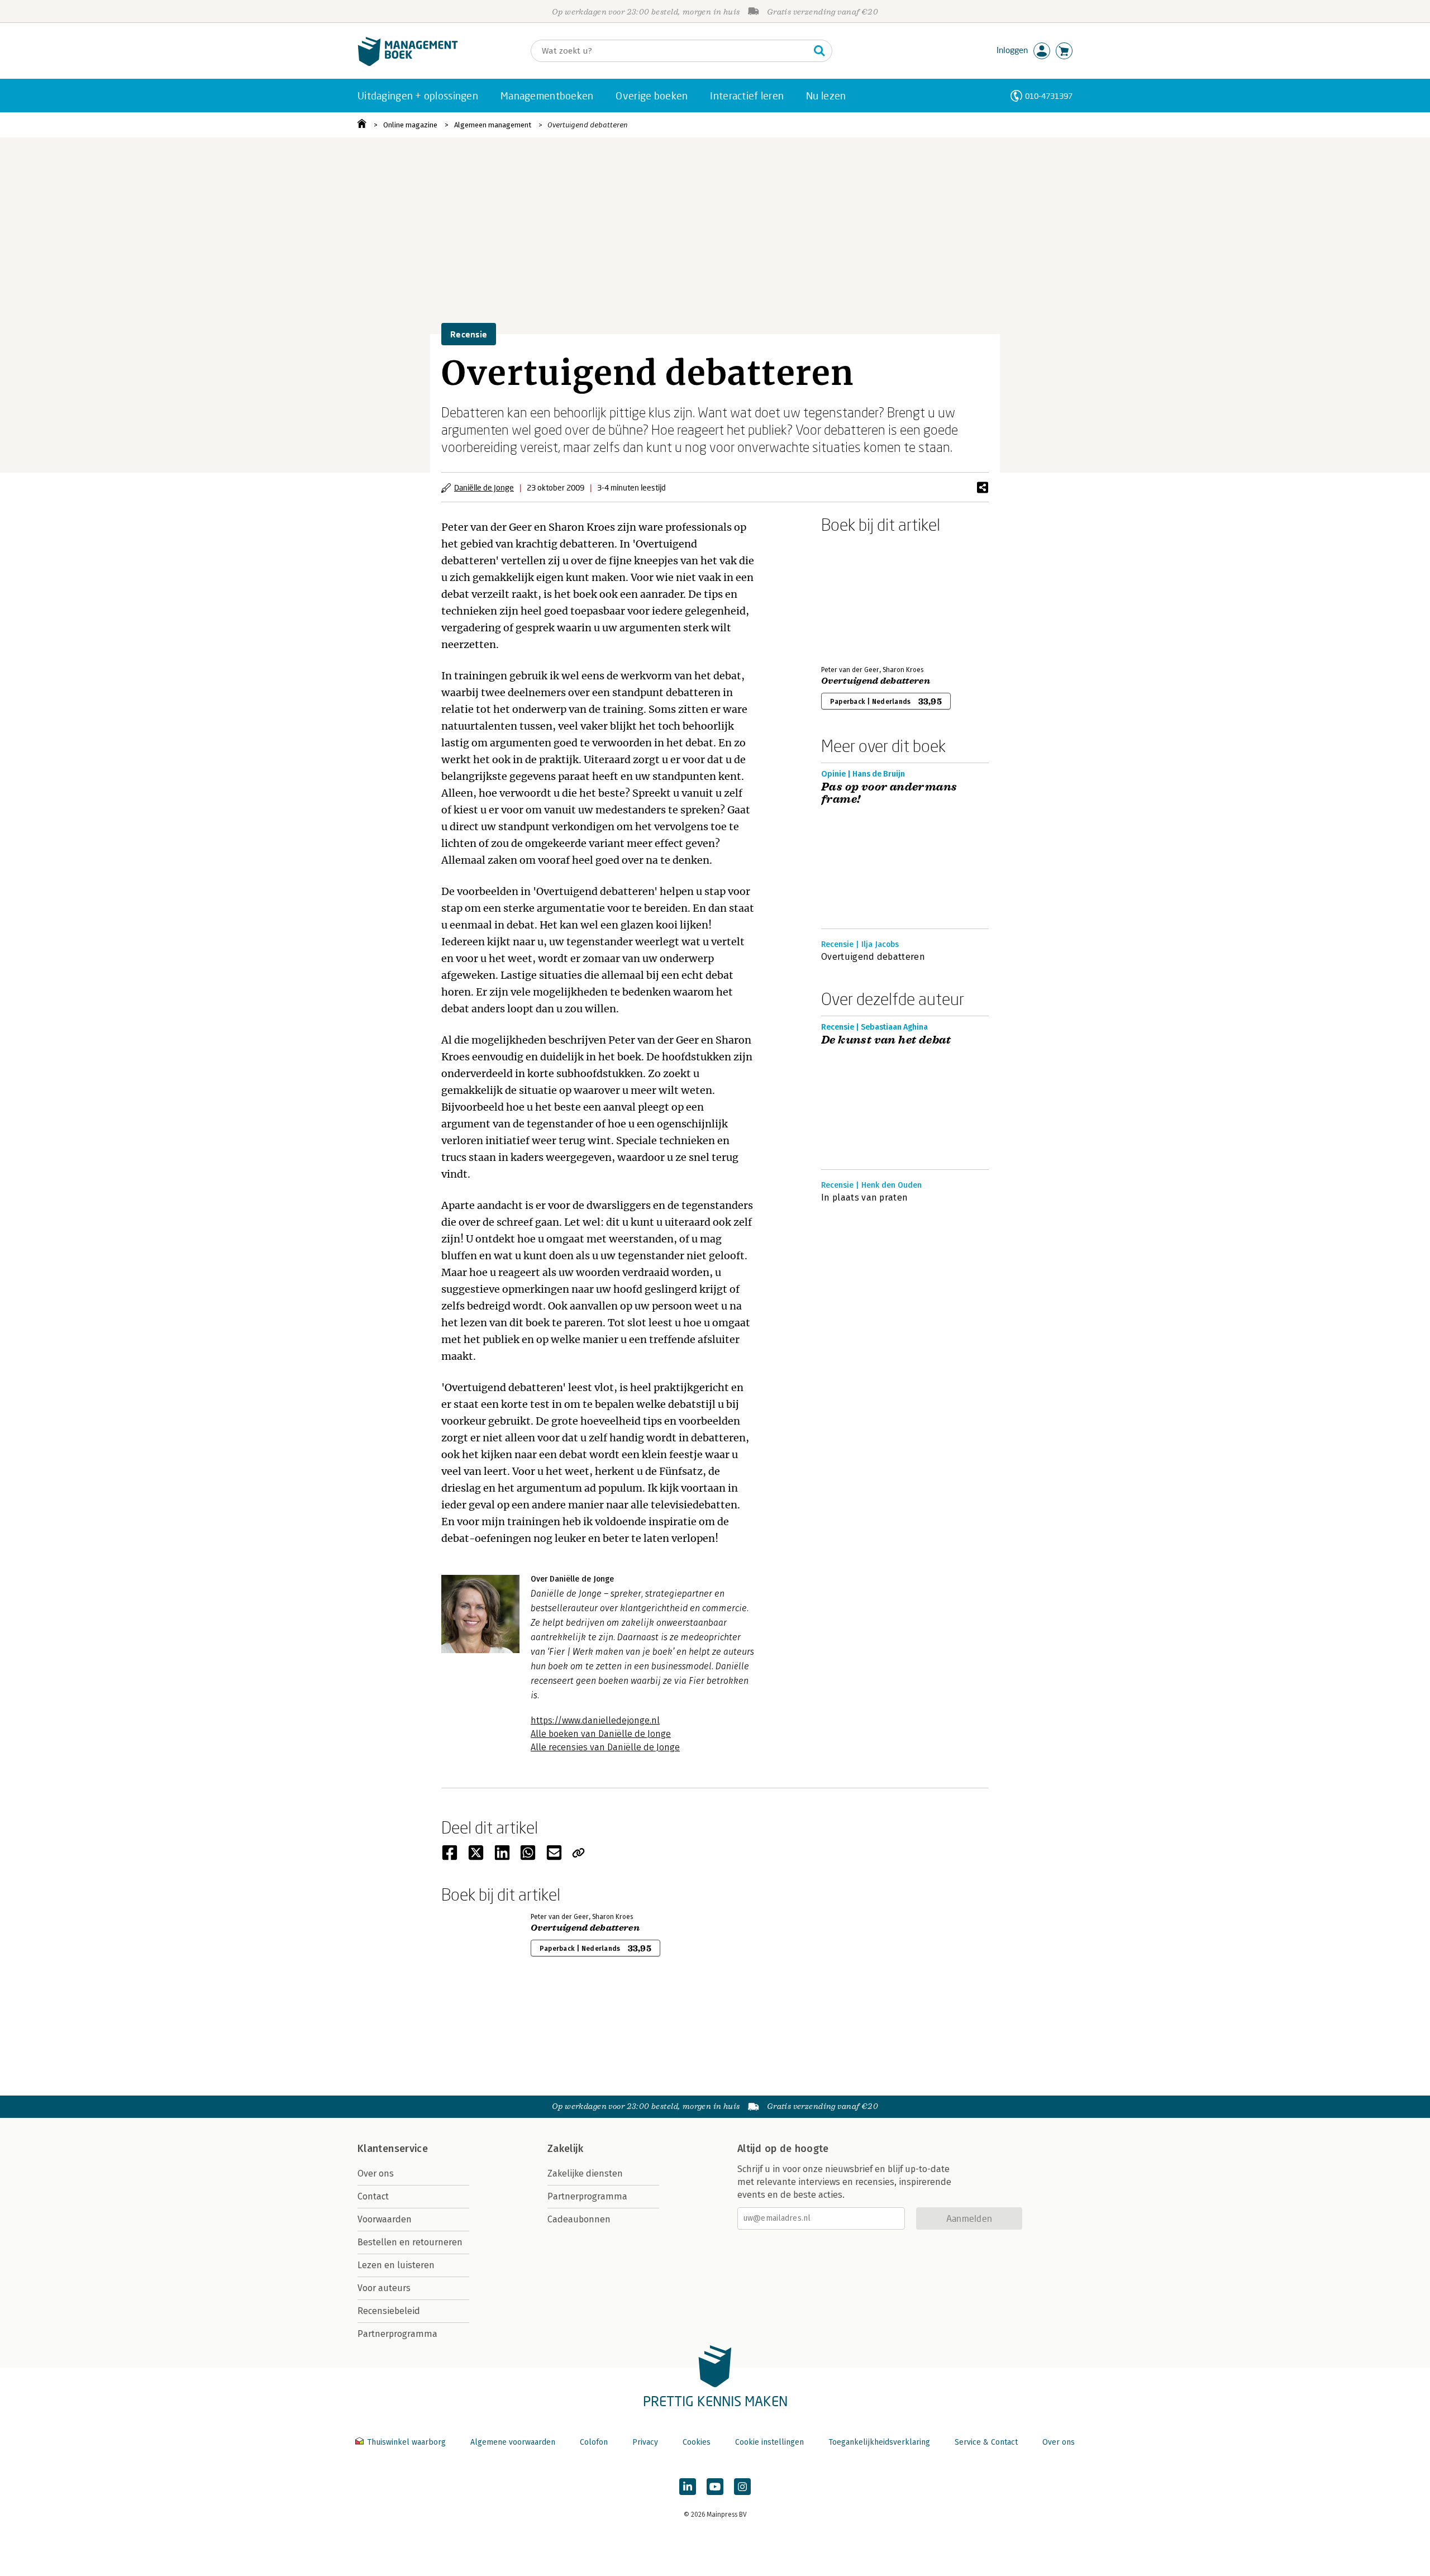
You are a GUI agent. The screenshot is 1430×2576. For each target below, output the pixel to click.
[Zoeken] (819, 51)
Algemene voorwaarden (513, 2442)
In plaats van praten (864, 1197)
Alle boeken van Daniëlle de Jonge (601, 1734)
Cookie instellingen (769, 2442)
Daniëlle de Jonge (484, 487)
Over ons (376, 2173)
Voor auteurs (384, 2288)
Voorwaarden (385, 2219)
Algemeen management (493, 125)
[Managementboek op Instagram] (742, 2487)
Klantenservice (393, 2149)
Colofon (594, 2442)
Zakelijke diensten (585, 2173)
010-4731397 (1049, 96)
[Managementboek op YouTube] (715, 2487)
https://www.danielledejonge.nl (595, 1720)
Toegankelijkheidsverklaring (879, 2442)
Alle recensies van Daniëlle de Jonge (605, 1747)
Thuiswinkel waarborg (406, 2442)
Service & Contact (986, 2442)
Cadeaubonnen (579, 2219)
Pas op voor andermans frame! (889, 793)
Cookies (697, 2442)
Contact (373, 2196)
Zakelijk (565, 2149)
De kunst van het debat (886, 1040)
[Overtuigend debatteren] (860, 597)
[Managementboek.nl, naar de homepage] (408, 63)
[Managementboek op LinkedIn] (688, 2487)
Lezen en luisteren (396, 2265)
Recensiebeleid (389, 2311)
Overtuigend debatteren (588, 125)
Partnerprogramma (397, 2334)
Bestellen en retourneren (410, 2242)
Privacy (645, 2442)
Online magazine (410, 125)
